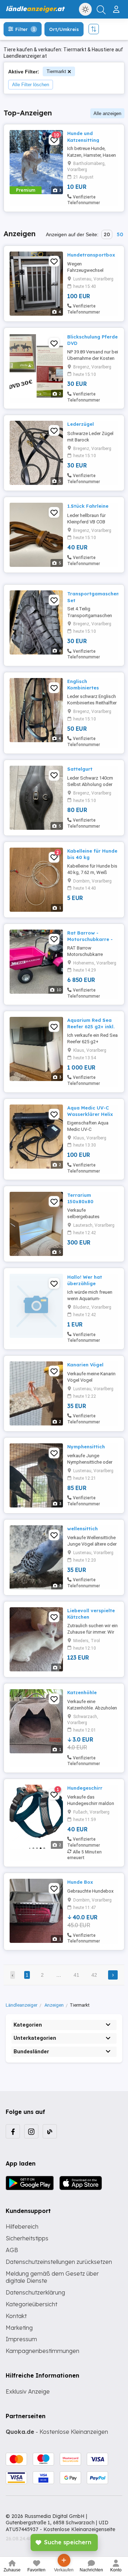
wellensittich (82, 1528)
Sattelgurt (80, 769)
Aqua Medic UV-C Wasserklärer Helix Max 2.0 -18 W (90, 1114)
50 (120, 234)
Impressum (21, 2339)
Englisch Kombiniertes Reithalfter (83, 688)
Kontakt (16, 2316)
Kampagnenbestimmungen (42, 2351)
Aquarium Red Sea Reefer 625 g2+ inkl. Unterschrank (91, 1026)
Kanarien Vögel (85, 1365)
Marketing (19, 2328)
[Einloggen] (117, 6)
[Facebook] (13, 2131)
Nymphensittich (86, 1447)
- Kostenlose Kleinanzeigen (57, 2432)
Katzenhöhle (82, 1692)
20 (107, 234)
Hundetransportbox (91, 255)
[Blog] (50, 2131)
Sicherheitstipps (27, 2238)
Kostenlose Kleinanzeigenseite (79, 2529)
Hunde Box (80, 1882)
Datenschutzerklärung (35, 2292)
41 (76, 1975)
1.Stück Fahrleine (88, 506)
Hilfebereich (22, 2226)
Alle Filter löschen (31, 85)
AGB (12, 2250)
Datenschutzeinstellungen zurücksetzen (59, 2262)
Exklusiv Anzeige (28, 2391)
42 (94, 1975)
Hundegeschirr (85, 1788)
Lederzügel (81, 424)
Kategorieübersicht (31, 2304)
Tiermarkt (56, 71)
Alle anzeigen (107, 113)
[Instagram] (31, 2131)
